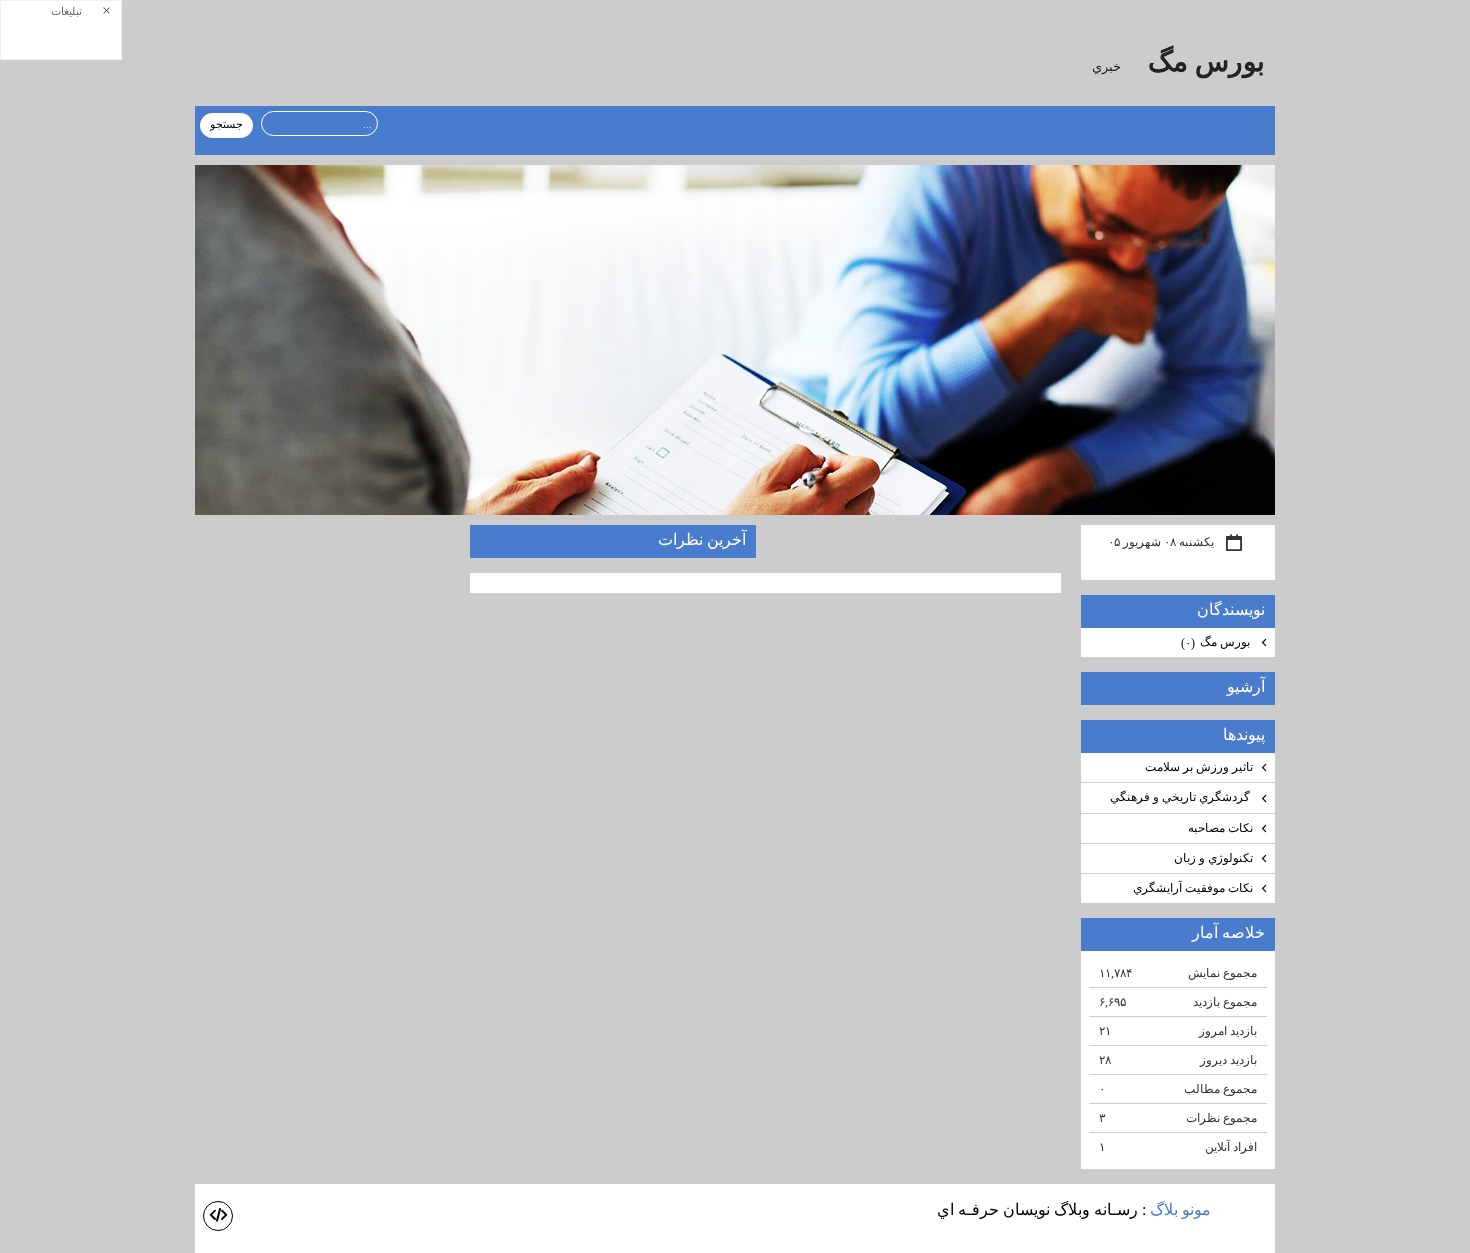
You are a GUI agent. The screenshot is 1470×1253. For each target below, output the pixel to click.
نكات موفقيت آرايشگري (1193, 888)
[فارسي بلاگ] (1245, 1211)
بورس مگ (1203, 61)
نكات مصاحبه (1220, 828)
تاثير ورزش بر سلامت (1199, 767)
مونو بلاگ (1180, 1209)
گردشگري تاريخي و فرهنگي (1181, 797)
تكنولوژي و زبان (1213, 858)
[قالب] (218, 1216)
